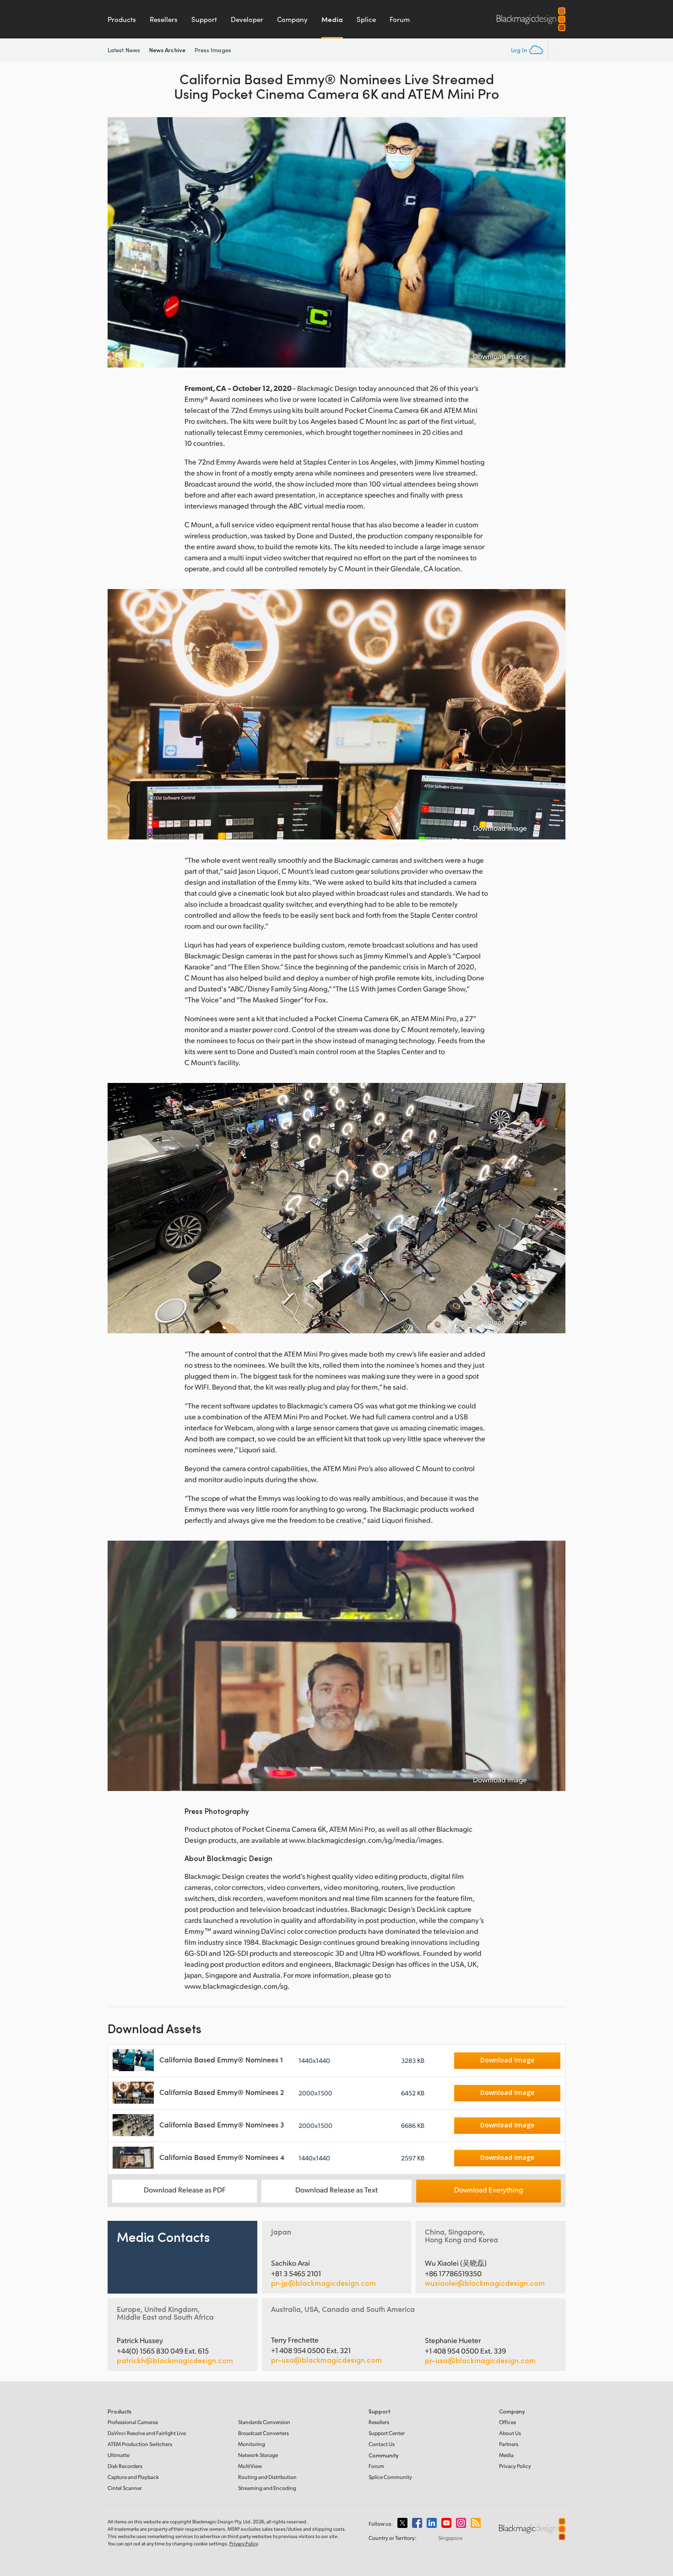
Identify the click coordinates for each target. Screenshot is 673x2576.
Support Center (387, 2433)
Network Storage (258, 2455)
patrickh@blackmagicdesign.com (175, 2360)
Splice (366, 19)
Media (332, 19)
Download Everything (488, 2189)
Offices (507, 2422)
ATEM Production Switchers (140, 2444)
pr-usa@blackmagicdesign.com (326, 2360)
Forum (400, 19)
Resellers (164, 19)
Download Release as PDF (185, 2189)
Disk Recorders (125, 2466)
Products (122, 19)
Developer (247, 19)
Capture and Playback (133, 2477)
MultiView (250, 2466)
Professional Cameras (133, 2422)
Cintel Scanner (125, 2488)
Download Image (500, 356)
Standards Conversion (264, 2422)
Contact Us (382, 2444)
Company (292, 19)
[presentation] (120, 242)
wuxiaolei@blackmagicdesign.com (485, 2283)
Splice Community (390, 2477)
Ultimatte (119, 2455)
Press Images (213, 50)
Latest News (124, 50)
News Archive (167, 50)
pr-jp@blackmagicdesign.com (323, 2283)
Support (204, 19)
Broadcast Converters (263, 2433)
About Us (510, 2433)
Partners (509, 2444)
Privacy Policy (515, 2466)
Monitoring (252, 2444)
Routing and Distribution (267, 2477)
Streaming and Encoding (267, 2488)
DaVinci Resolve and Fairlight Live (147, 2433)
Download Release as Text (336, 2189)
